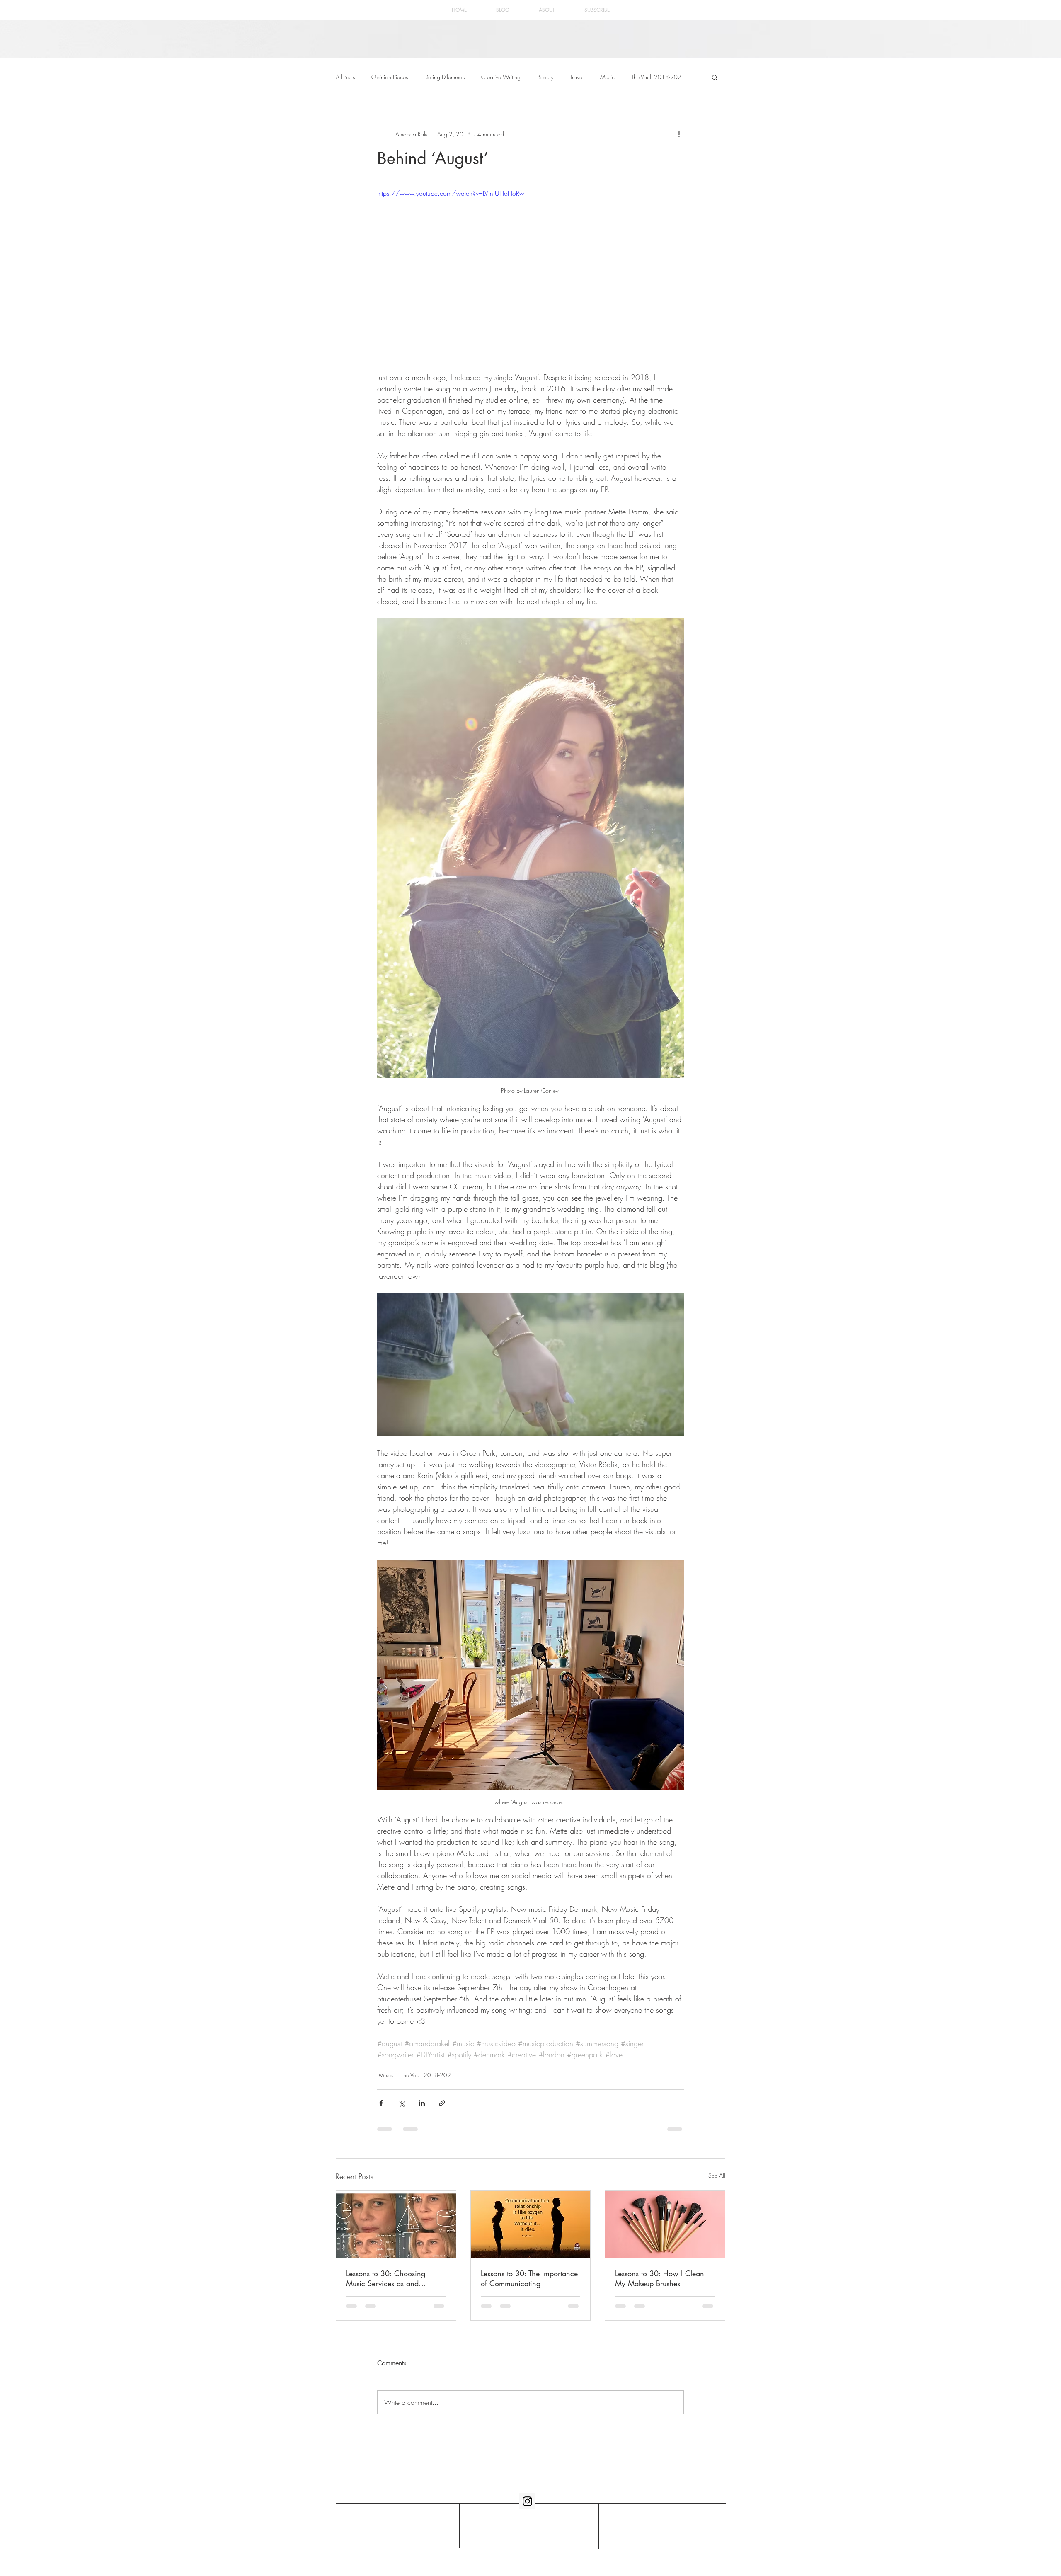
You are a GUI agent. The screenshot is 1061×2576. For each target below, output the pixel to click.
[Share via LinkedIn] (422, 2103)
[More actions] (679, 134)
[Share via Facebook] (381, 2103)
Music (607, 77)
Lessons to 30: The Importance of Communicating (529, 2278)
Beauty (545, 77)
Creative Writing (501, 77)
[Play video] (530, 274)
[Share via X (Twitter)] (401, 2103)
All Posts (345, 77)
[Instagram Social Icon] (527, 2508)
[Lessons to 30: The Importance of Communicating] (531, 2224)
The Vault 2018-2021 (658, 77)
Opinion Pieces (390, 77)
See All (717, 2175)
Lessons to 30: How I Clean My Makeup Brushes (660, 2278)
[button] (715, 77)
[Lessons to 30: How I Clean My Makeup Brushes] (665, 2224)
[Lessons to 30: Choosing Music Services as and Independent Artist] (396, 2224)
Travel (577, 77)
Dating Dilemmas (445, 77)
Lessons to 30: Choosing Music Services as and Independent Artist (386, 2278)
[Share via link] (442, 2103)
